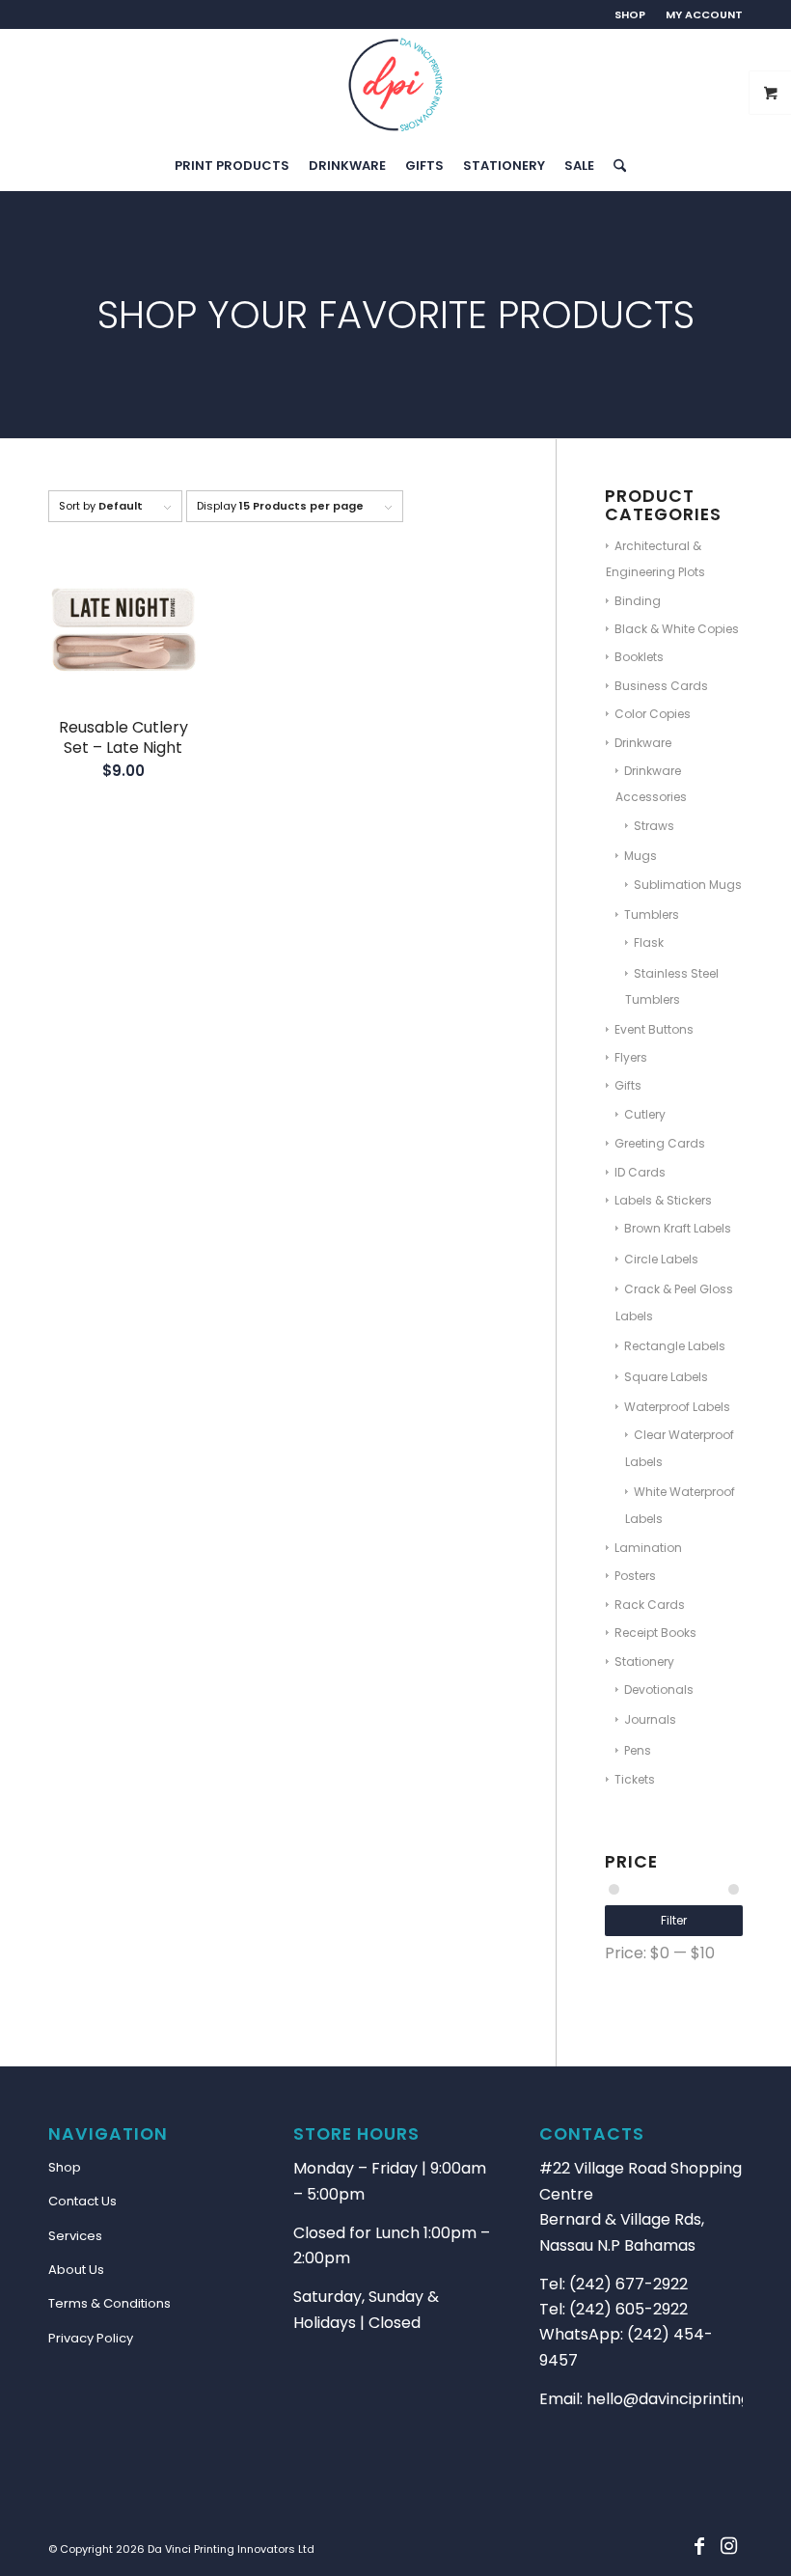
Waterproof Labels (677, 1407)
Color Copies (653, 714)
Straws (654, 826)
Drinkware (643, 743)
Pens (638, 1750)
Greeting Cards (660, 1143)
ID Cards (640, 1172)
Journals (650, 1719)
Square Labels (666, 1377)
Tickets (635, 1779)
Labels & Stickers (663, 1200)
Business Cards (661, 686)
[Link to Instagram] (728, 2546)
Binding (638, 601)
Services (75, 2236)
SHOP (630, 14)
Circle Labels (661, 1259)
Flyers (631, 1057)
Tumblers (652, 914)
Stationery (644, 1662)
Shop (65, 2167)
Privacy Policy (91, 2338)
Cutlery (645, 1114)
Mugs (641, 856)
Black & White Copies (677, 629)
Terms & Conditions (109, 2303)
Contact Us (82, 2201)
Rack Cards (650, 1605)
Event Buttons (654, 1029)
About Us (76, 2270)
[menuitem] (630, 14)
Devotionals (659, 1690)
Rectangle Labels (675, 1346)
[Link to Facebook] (699, 2546)
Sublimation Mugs (688, 885)
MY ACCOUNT (704, 14)
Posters (635, 1576)
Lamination (648, 1548)
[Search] (615, 166)
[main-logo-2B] (395, 85)
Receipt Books (655, 1633)
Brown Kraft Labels (678, 1228)
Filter (674, 1920)
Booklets (639, 657)
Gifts (628, 1085)
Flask (649, 942)
